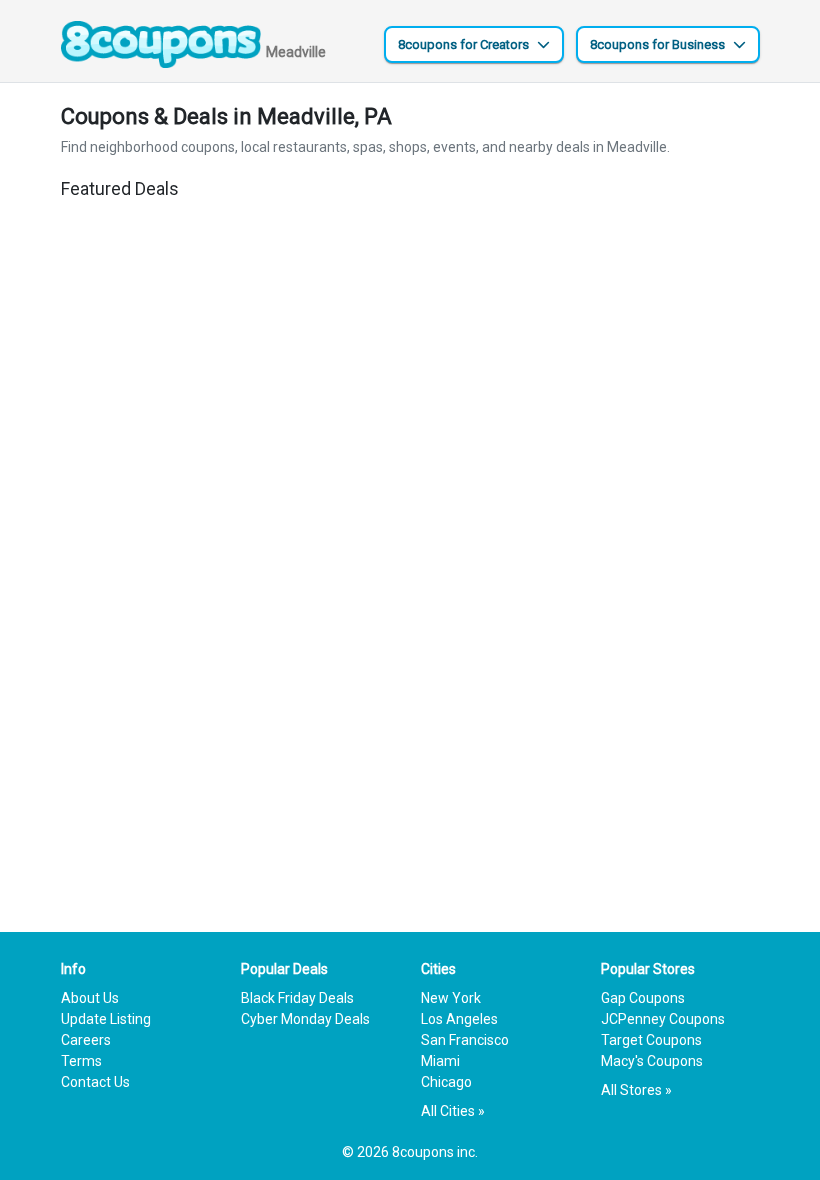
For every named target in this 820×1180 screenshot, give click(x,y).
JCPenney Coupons (663, 1019)
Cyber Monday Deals (305, 1019)
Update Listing (106, 1019)
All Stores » (636, 1090)
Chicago (446, 1082)
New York (451, 998)
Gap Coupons (643, 998)
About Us (90, 998)
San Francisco (465, 1040)
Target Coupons (651, 1040)
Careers (86, 1040)
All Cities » (453, 1111)
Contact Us (95, 1082)
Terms (81, 1061)
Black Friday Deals (297, 998)
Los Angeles (459, 1019)
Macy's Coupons (652, 1061)
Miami (440, 1061)
